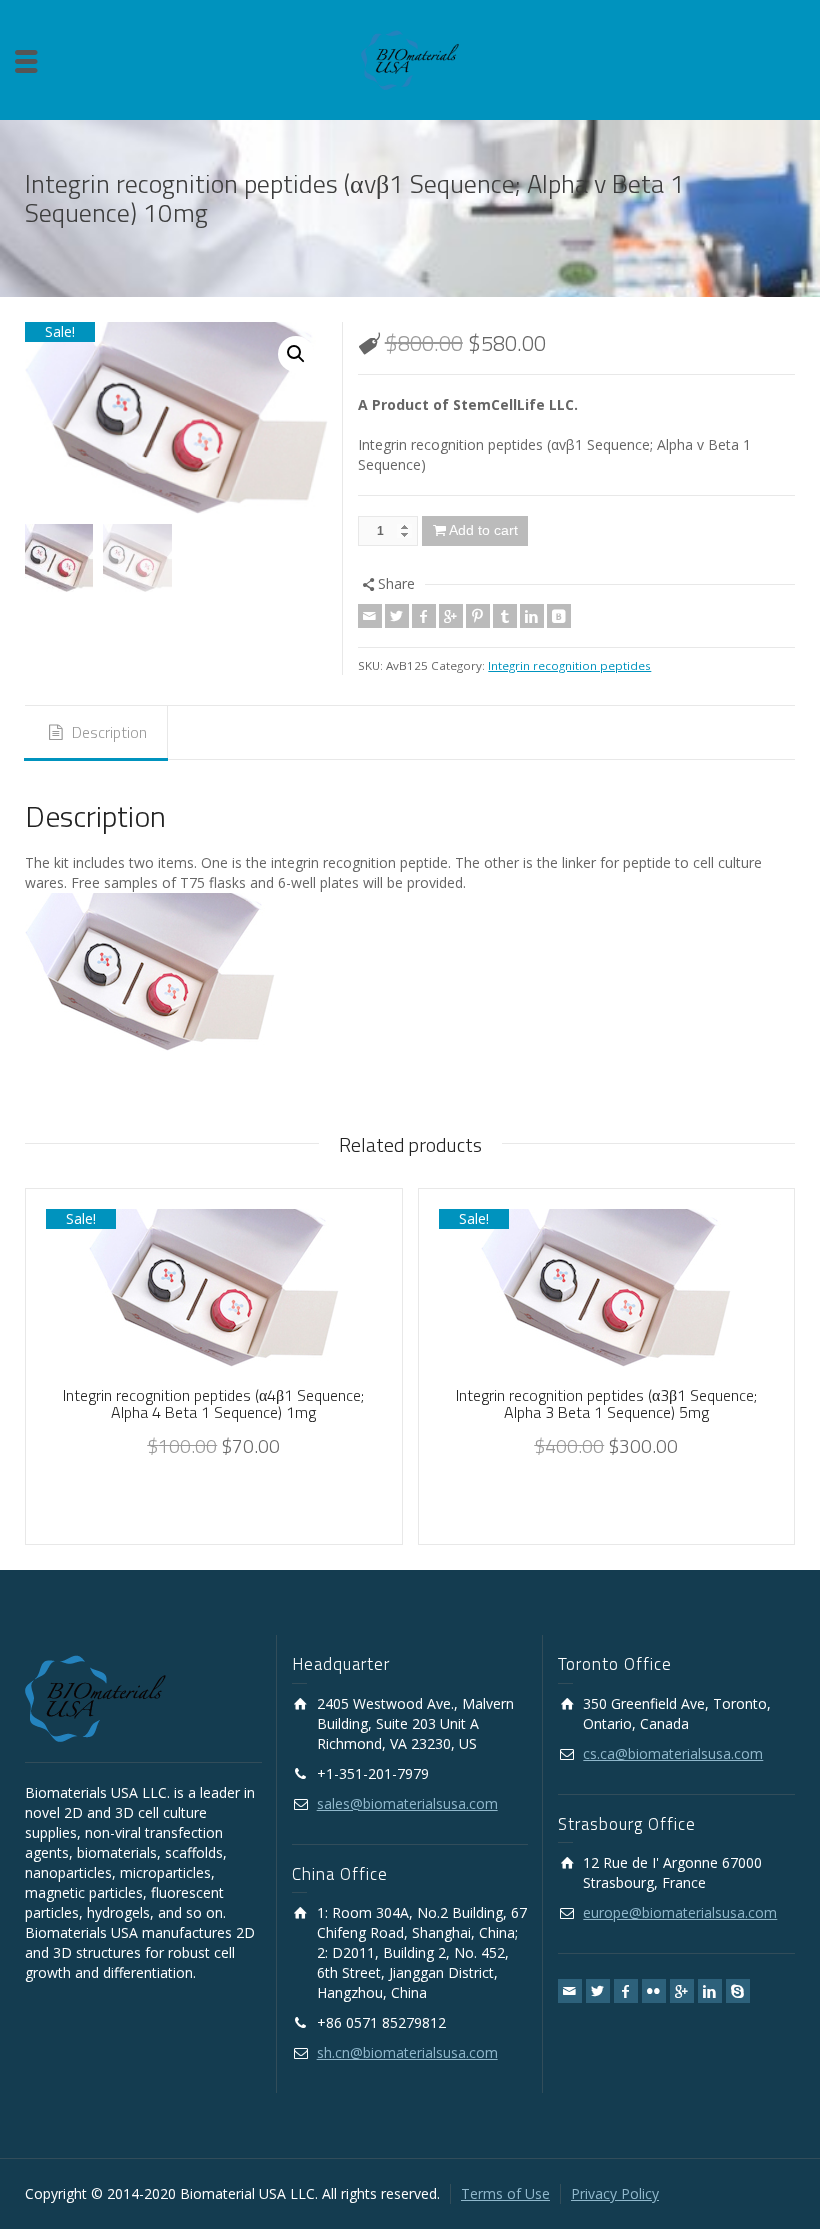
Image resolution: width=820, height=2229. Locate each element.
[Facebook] (424, 616)
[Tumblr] (505, 616)
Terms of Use (505, 2193)
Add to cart (483, 530)
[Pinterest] (478, 616)
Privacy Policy (615, 2193)
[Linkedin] (532, 616)
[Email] (370, 616)
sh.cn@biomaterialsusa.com (407, 2052)
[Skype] (738, 1991)
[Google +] (451, 616)
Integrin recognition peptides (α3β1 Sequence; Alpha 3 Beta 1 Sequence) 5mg (606, 1404)
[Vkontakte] (559, 616)
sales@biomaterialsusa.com (407, 1803)
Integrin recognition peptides (569, 665)
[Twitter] (397, 616)
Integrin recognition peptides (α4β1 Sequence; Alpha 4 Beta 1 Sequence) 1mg (213, 1404)
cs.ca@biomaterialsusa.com (673, 1753)
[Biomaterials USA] (409, 58)
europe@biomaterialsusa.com (680, 1912)
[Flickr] (654, 1991)
